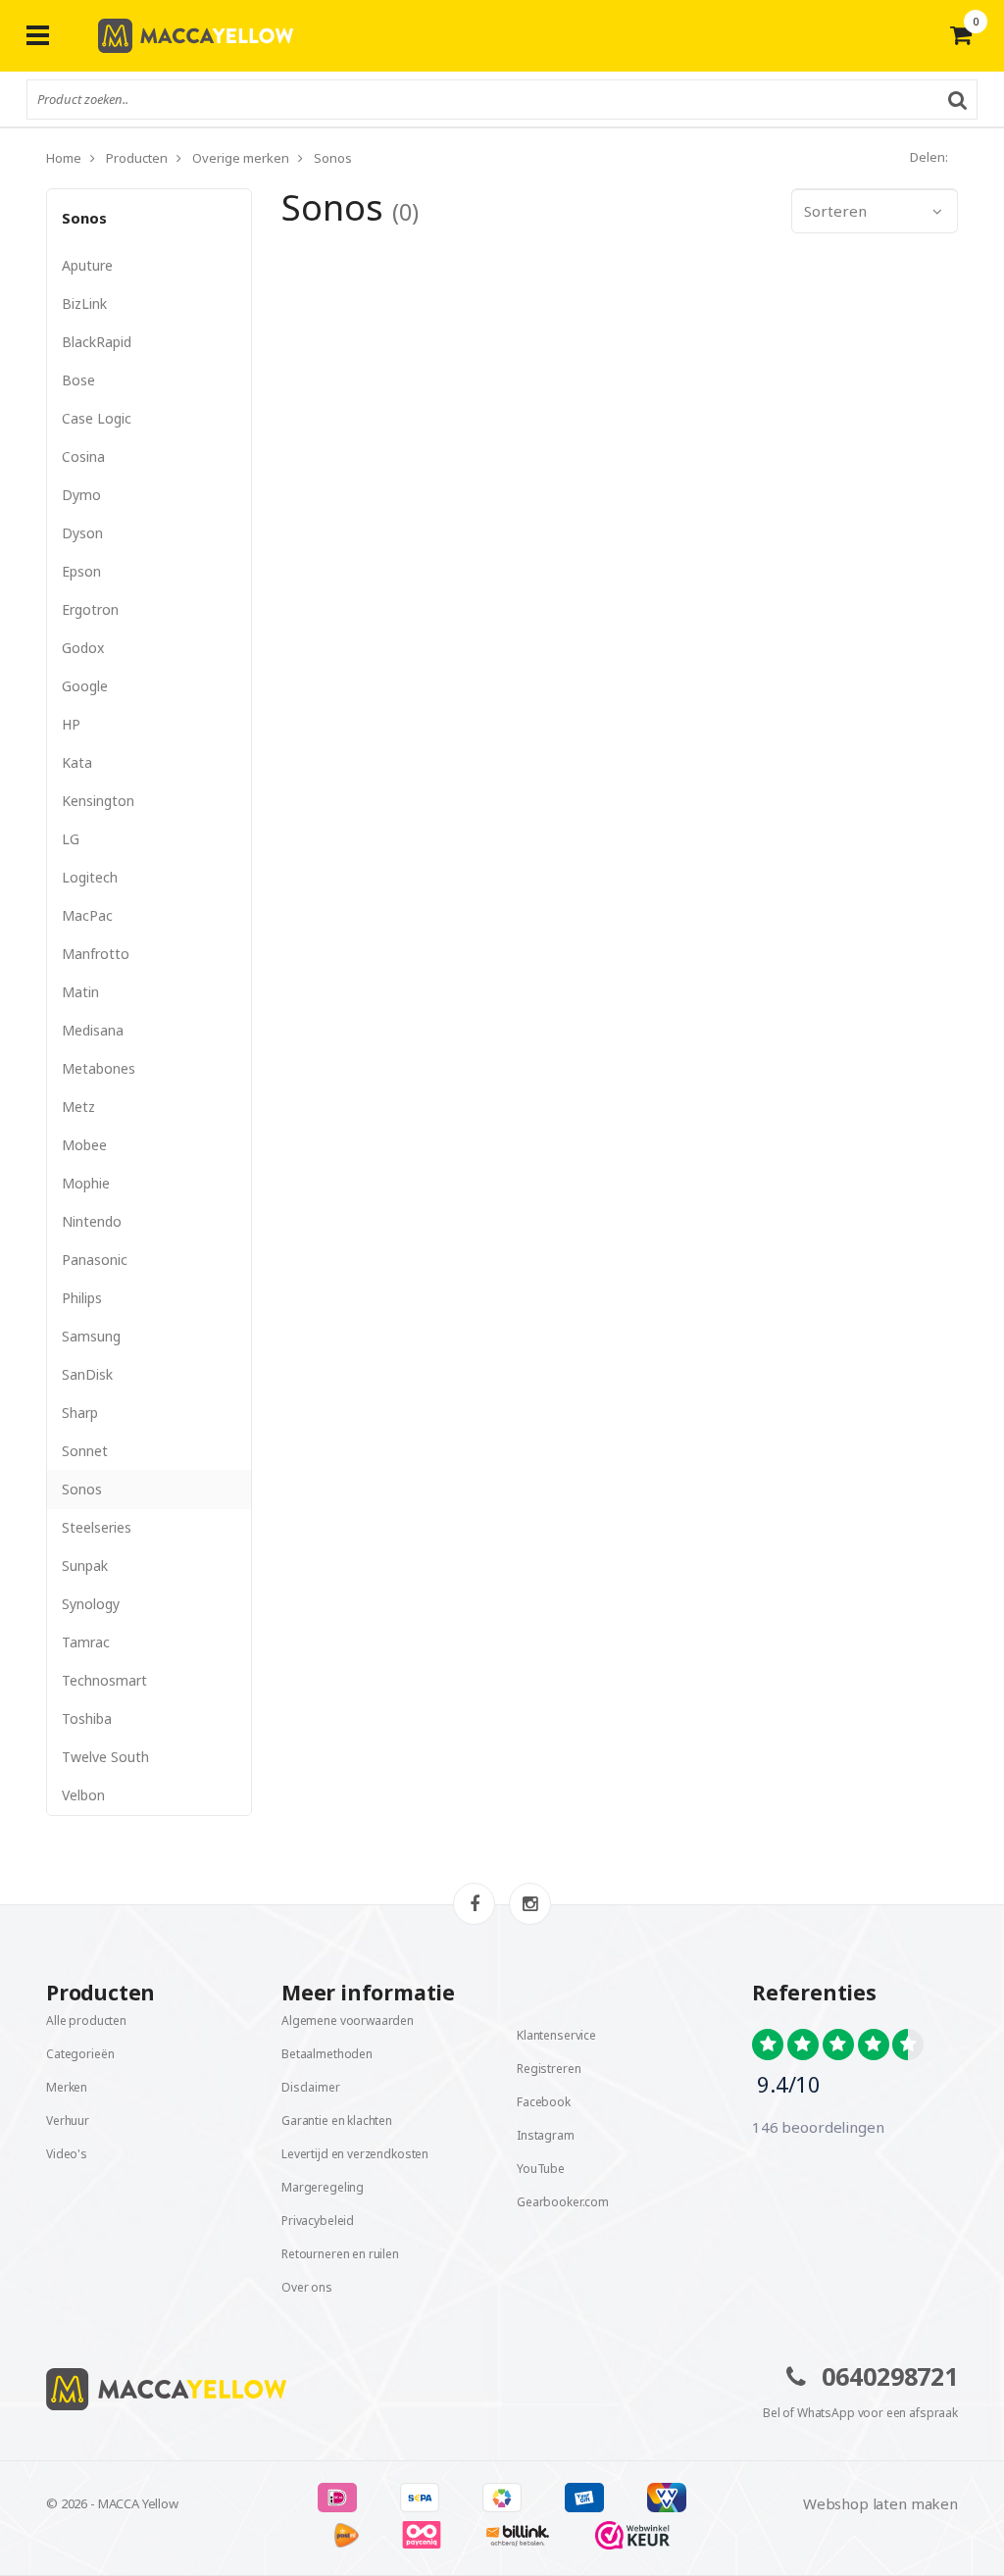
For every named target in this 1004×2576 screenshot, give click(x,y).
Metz (78, 1107)
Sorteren (835, 211)
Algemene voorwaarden (348, 2020)
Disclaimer (311, 2087)
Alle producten (86, 2020)
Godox (83, 648)
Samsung (91, 1336)
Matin (80, 992)
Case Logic (97, 418)
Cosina (83, 456)
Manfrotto (96, 954)
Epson (81, 571)
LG (71, 839)
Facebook (544, 2102)
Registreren (549, 2069)
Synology (91, 1604)
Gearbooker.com (563, 2202)
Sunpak (85, 1566)
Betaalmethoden (327, 2054)
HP (71, 724)
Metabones (99, 1068)
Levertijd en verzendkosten (355, 2154)
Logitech (90, 877)
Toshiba (87, 1718)
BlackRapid (97, 342)
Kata (77, 762)
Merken (67, 2087)
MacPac (87, 915)
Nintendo (92, 1221)
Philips (82, 1298)
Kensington (98, 801)
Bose (78, 380)
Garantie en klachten (337, 2121)
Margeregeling (323, 2187)
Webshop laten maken (880, 2503)
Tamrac (86, 1642)
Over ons (307, 2287)
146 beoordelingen (818, 2127)
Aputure (87, 265)
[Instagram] (530, 1904)
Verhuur (68, 2121)
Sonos (84, 218)
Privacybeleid (318, 2221)
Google (85, 686)
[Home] (267, 2389)
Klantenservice (556, 2035)
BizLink (84, 303)
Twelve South (105, 1757)
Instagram (546, 2135)
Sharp (80, 1413)
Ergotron (90, 609)
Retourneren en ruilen (340, 2254)
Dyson (82, 533)
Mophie (86, 1183)
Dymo (81, 495)
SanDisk (87, 1374)
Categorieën (80, 2054)
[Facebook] (474, 1904)
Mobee (84, 1145)
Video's (67, 2154)
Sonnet (85, 1451)
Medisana (93, 1030)
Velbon (83, 1795)
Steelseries (97, 1527)
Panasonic (95, 1260)
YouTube (541, 2169)
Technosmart (104, 1680)
